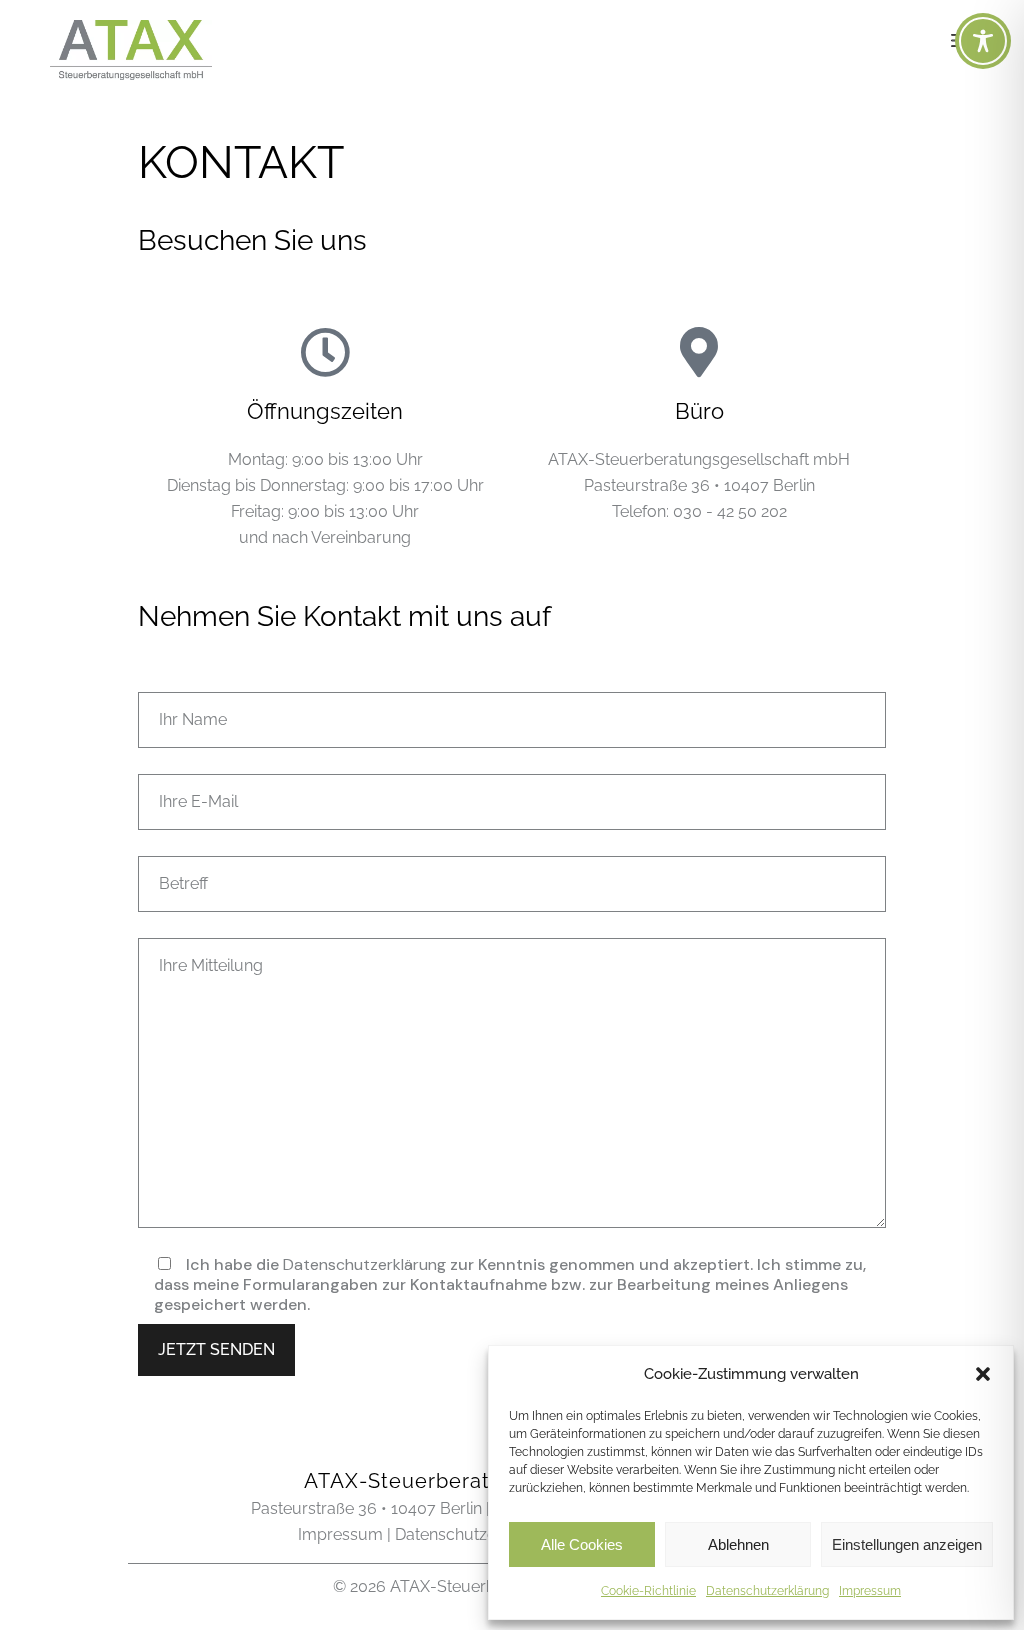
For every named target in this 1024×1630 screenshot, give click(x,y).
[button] (983, 1374)
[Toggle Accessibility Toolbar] (983, 41)
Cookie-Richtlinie (648, 1591)
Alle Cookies (582, 1544)
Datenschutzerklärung (767, 1591)
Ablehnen (738, 1544)
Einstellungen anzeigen (907, 1544)
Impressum (870, 1591)
